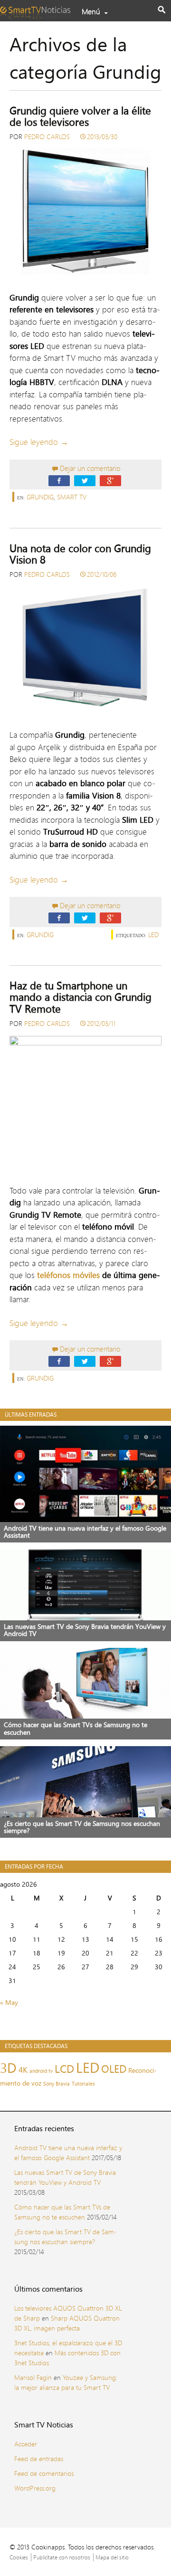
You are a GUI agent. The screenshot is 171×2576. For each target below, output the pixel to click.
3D (8, 2068)
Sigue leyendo (39, 442)
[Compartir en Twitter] (85, 480)
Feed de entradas (39, 2458)
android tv (41, 2071)
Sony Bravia (57, 2084)
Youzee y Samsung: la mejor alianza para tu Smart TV (66, 2382)
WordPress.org (35, 2488)
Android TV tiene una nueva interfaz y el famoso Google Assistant (68, 2153)
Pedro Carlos (47, 136)
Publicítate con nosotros (62, 2557)
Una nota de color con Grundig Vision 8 (80, 554)
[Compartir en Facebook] (59, 480)
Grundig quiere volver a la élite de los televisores (80, 116)
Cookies (19, 2557)
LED (153, 935)
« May (9, 2002)
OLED (114, 2069)
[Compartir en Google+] (110, 480)
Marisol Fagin (33, 2377)
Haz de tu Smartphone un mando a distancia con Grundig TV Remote (81, 997)
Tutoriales (83, 2084)
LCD (64, 2069)
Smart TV (72, 497)
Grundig (40, 497)
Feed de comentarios (44, 2473)
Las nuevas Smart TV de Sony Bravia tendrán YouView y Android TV (65, 2177)
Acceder (26, 2444)
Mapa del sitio (112, 2557)
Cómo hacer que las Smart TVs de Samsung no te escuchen (62, 2212)
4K (23, 2070)
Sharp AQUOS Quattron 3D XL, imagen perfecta (67, 2323)
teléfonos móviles (68, 1275)
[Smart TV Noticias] (38, 9)
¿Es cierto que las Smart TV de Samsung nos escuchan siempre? (66, 2237)
